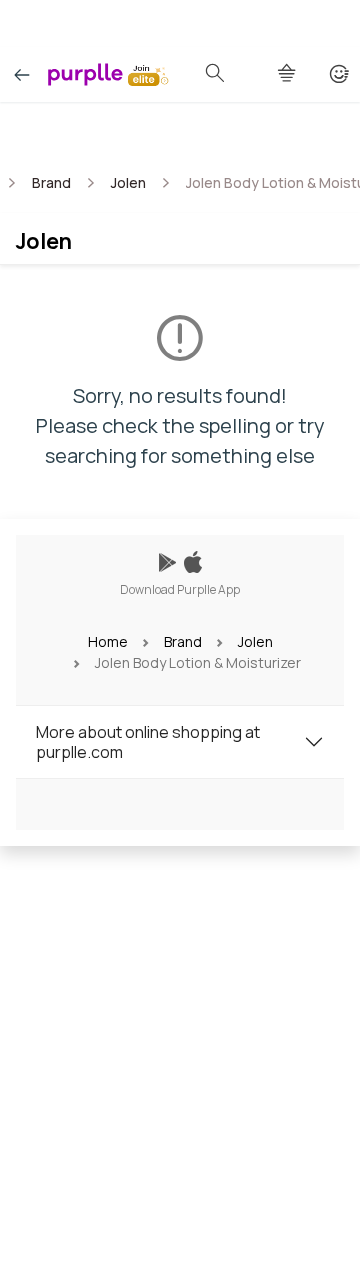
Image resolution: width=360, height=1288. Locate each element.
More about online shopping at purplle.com (148, 742)
